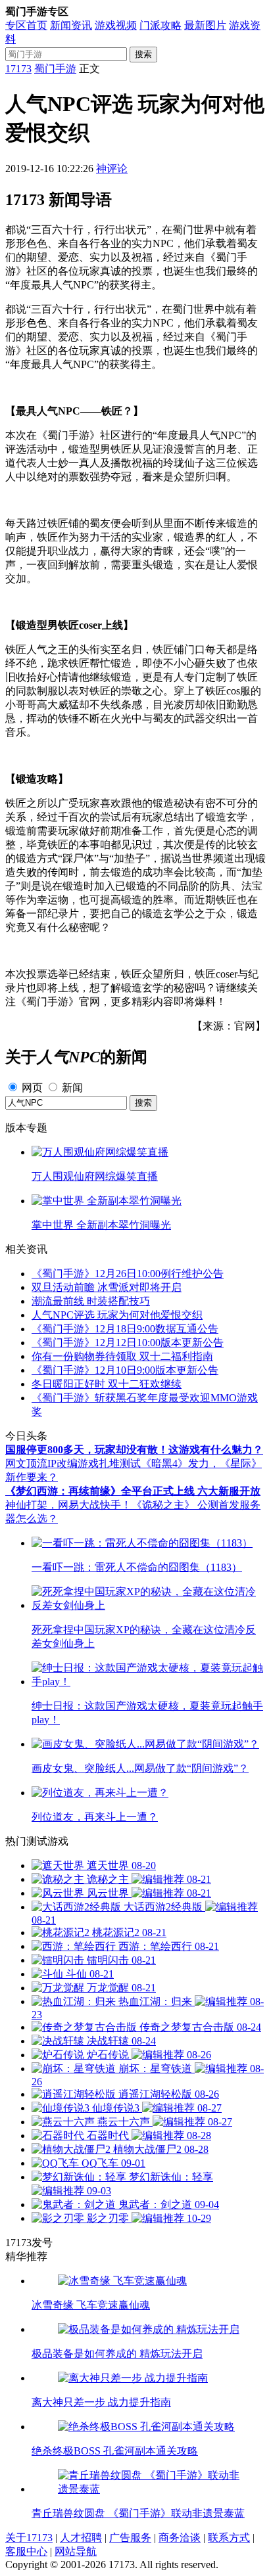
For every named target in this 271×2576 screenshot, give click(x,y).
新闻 (72, 1088)
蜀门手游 (55, 69)
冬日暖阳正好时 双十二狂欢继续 (107, 1384)
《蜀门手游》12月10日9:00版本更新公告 (125, 1370)
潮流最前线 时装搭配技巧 (91, 1301)
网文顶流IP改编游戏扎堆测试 (73, 1463)
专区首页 (26, 25)
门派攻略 (160, 25)
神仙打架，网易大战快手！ (68, 1505)
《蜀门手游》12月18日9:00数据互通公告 (125, 1329)
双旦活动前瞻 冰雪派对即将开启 (107, 1287)
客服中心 (26, 2551)
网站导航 (76, 2551)
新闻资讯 (71, 25)
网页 (32, 1088)
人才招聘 (81, 2538)
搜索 (143, 54)
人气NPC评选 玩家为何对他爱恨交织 (117, 1315)
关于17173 (29, 2538)
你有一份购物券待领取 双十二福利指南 (122, 1356)
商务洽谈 (180, 2538)
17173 (18, 69)
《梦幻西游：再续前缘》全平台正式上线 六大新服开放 (133, 1491)
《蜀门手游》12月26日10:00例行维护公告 (128, 1274)
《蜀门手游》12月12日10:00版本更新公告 (128, 1343)
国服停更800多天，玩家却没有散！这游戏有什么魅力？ (134, 1450)
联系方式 (229, 2538)
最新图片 (205, 25)
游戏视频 (116, 25)
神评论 (112, 169)
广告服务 (130, 2538)
